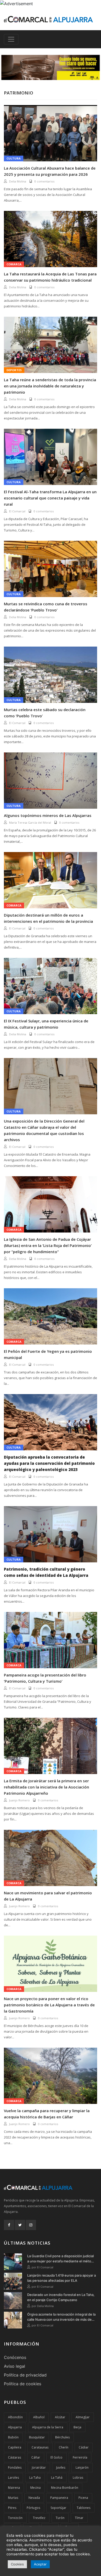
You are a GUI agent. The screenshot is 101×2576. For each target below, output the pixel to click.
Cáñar (36, 2457)
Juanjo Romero (19, 1800)
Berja (77, 2427)
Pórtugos (33, 2508)
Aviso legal (15, 2366)
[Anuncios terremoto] (51, 67)
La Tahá (57, 2478)
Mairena (14, 2488)
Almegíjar (83, 2417)
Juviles (61, 2467)
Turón (60, 2518)
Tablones (84, 2508)
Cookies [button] (17, 2564)
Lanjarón (82, 2467)
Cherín (64, 2447)
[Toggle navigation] (11, 39)
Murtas (13, 2498)
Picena (83, 2498)
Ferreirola (80, 2457)
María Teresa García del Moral (30, 822)
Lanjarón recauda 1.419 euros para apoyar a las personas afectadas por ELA (62, 2278)
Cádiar (84, 2447)
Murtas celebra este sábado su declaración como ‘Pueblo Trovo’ (45, 713)
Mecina (35, 2488)
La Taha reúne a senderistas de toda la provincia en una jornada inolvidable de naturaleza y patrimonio (50, 386)
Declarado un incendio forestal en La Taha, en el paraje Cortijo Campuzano (61, 2297)
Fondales (15, 2467)
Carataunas (40, 2447)
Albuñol (39, 2417)
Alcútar (60, 2417)
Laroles (13, 2478)
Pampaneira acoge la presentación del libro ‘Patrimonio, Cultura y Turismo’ (45, 1678)
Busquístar (37, 2437)
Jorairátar (39, 2467)
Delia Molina (18, 181)
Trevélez (39, 2518)
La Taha (35, 2478)
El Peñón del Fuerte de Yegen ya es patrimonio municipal (48, 1354)
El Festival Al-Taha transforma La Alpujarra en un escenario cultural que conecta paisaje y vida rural (50, 498)
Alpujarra (15, 2427)
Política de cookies (23, 2384)
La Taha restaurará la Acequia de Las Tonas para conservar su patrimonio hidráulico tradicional (50, 277)
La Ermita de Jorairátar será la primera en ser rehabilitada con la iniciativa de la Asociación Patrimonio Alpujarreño (46, 1787)
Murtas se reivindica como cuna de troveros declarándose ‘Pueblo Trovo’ (46, 607)
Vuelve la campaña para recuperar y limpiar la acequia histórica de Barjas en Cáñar (47, 2114)
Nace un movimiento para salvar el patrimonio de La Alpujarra (48, 1896)
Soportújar (58, 2508)
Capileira (15, 2447)
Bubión (13, 2437)
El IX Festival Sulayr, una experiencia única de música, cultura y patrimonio (46, 1024)
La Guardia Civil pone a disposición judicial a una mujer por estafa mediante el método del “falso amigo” (61, 2259)
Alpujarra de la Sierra (48, 2427)
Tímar (79, 2518)
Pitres (12, 2508)
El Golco (56, 2457)
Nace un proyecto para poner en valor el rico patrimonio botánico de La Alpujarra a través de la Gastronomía (49, 2005)
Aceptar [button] (40, 2564)
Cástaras (15, 2457)
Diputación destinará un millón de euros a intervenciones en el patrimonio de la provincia (48, 918)
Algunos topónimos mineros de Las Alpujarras (48, 815)
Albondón (15, 2417)
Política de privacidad (25, 2375)
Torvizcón (15, 2518)
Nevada (34, 2498)
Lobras (78, 2478)
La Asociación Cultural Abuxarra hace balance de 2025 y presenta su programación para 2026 (50, 171)
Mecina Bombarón (65, 2488)
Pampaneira (59, 2498)
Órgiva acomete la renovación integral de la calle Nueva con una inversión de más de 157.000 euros (61, 2317)
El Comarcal (17, 511)
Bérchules (62, 2437)
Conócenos (15, 2357)
